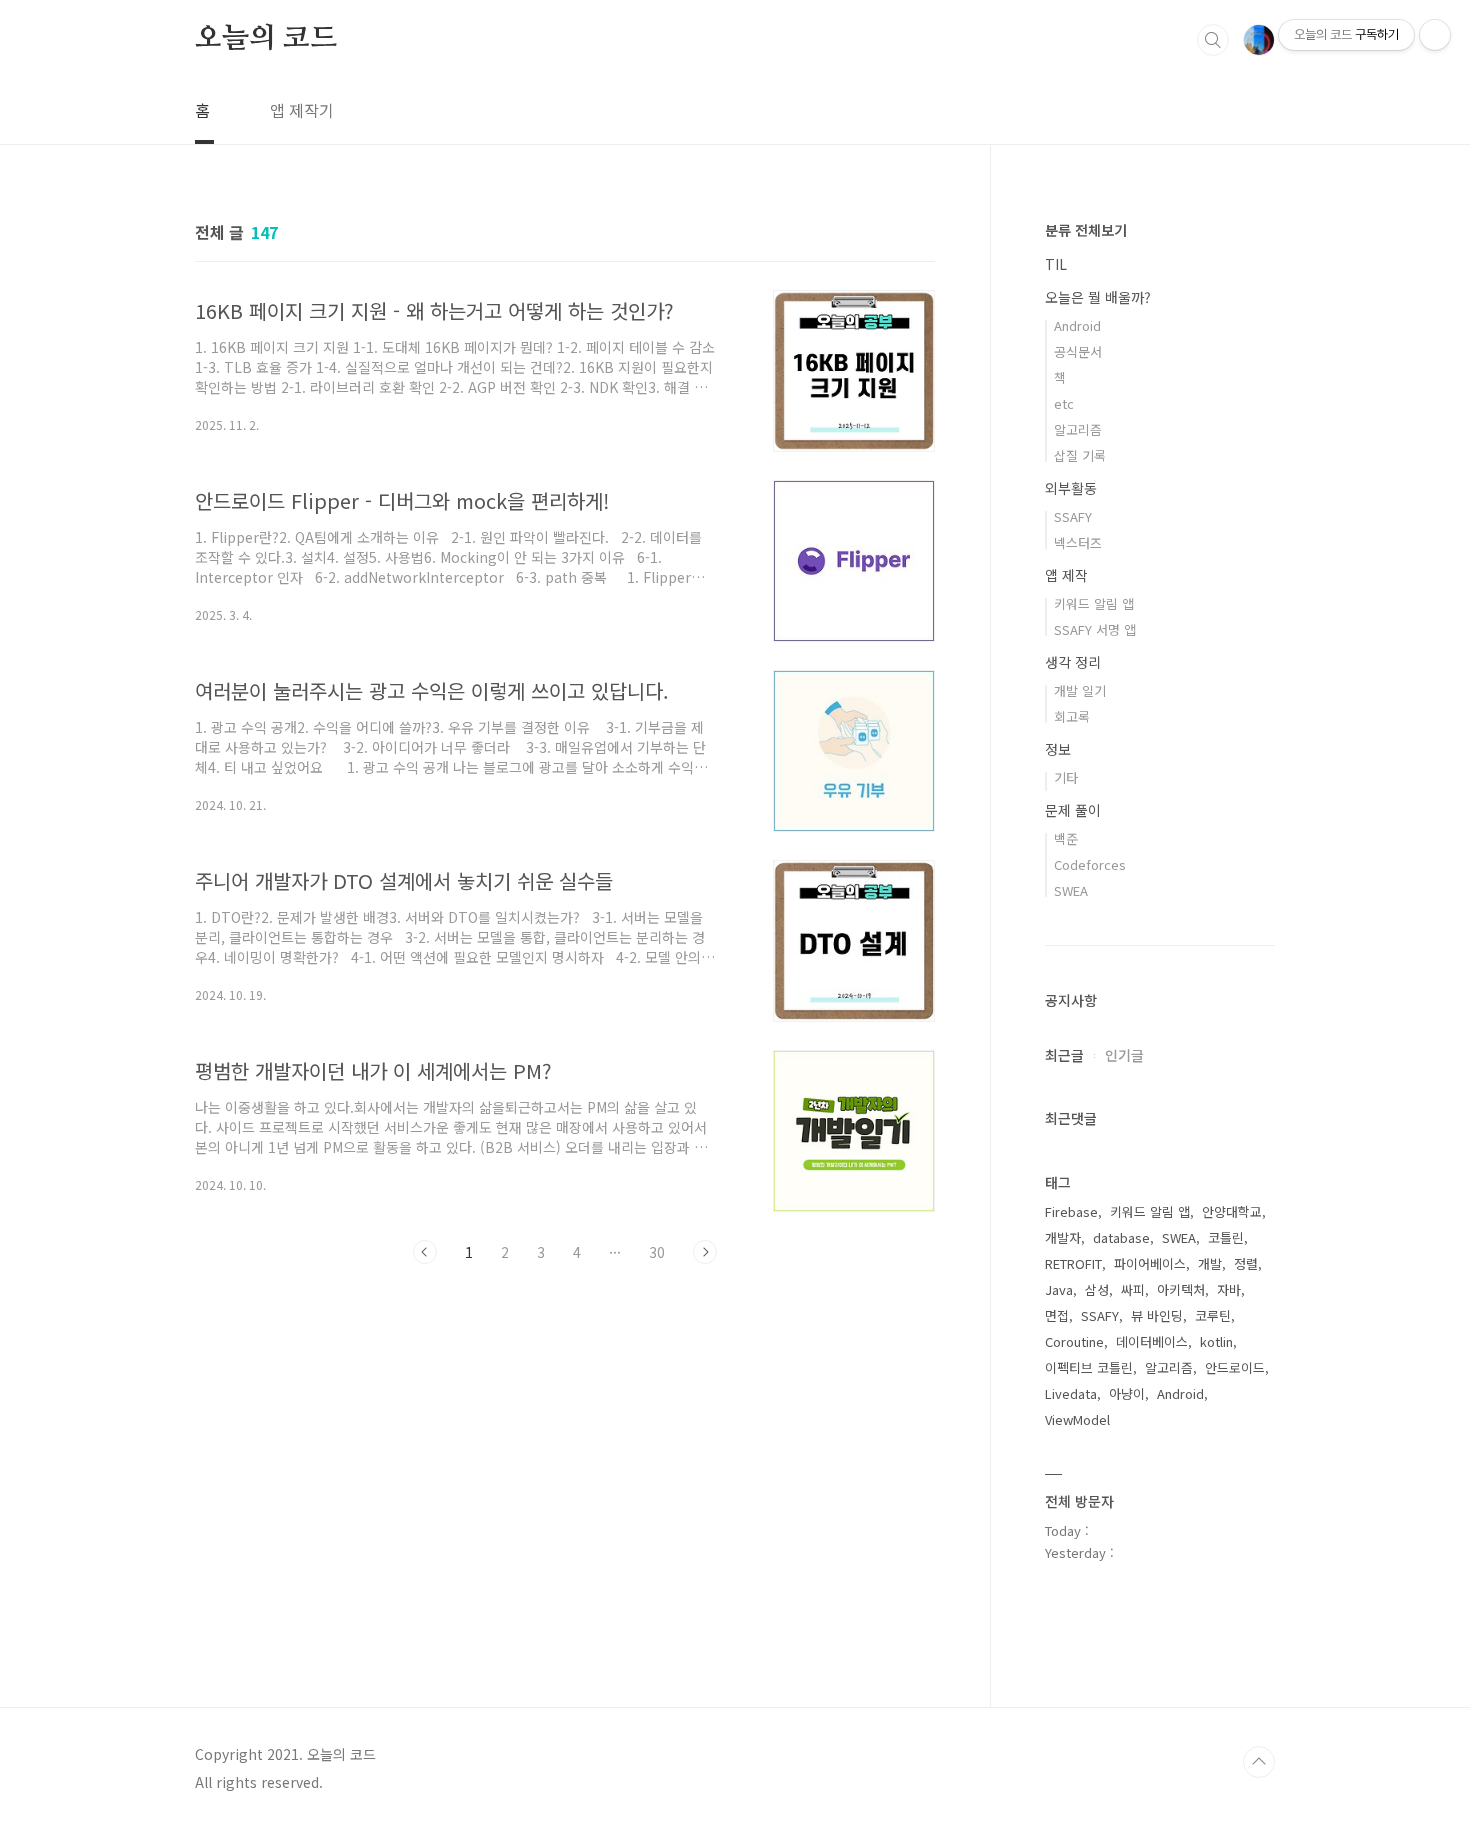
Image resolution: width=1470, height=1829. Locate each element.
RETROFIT (1073, 1263)
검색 (1213, 40)
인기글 (1124, 1055)
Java (1059, 1289)
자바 (1229, 1289)
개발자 (1063, 1237)
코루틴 (1213, 1315)
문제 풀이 (1073, 810)
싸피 (1133, 1289)
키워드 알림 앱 (1094, 603)
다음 (705, 1252)
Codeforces (1090, 864)
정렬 (1246, 1263)
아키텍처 (1181, 1289)
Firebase (1071, 1211)
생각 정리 (1073, 662)
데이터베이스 (1152, 1341)
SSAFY (1073, 516)
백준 (1066, 838)
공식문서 (1078, 351)
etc (1064, 403)
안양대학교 (1232, 1211)
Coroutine (1074, 1341)
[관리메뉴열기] (1435, 35)
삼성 (1097, 1289)
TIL (1056, 264)
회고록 (1072, 716)
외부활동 (1071, 488)
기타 (1066, 777)
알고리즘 (1078, 429)
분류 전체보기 (1086, 230)
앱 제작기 (302, 110)
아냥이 (1127, 1393)
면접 (1057, 1315)
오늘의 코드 (266, 39)
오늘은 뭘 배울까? (1098, 297)
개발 (1210, 1263)
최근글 (1064, 1055)
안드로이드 (1235, 1367)
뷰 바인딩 (1157, 1315)
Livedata (1071, 1393)
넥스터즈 (1078, 542)
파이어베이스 (1150, 1263)
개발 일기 (1080, 690)
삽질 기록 (1080, 455)
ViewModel (1077, 1419)
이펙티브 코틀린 (1089, 1367)
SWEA (1071, 890)
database (1121, 1237)
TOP (1259, 1762)
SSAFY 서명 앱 (1095, 629)
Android (1077, 325)
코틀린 (1226, 1237)
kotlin (1216, 1341)
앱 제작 (1066, 575)
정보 (1058, 749)
